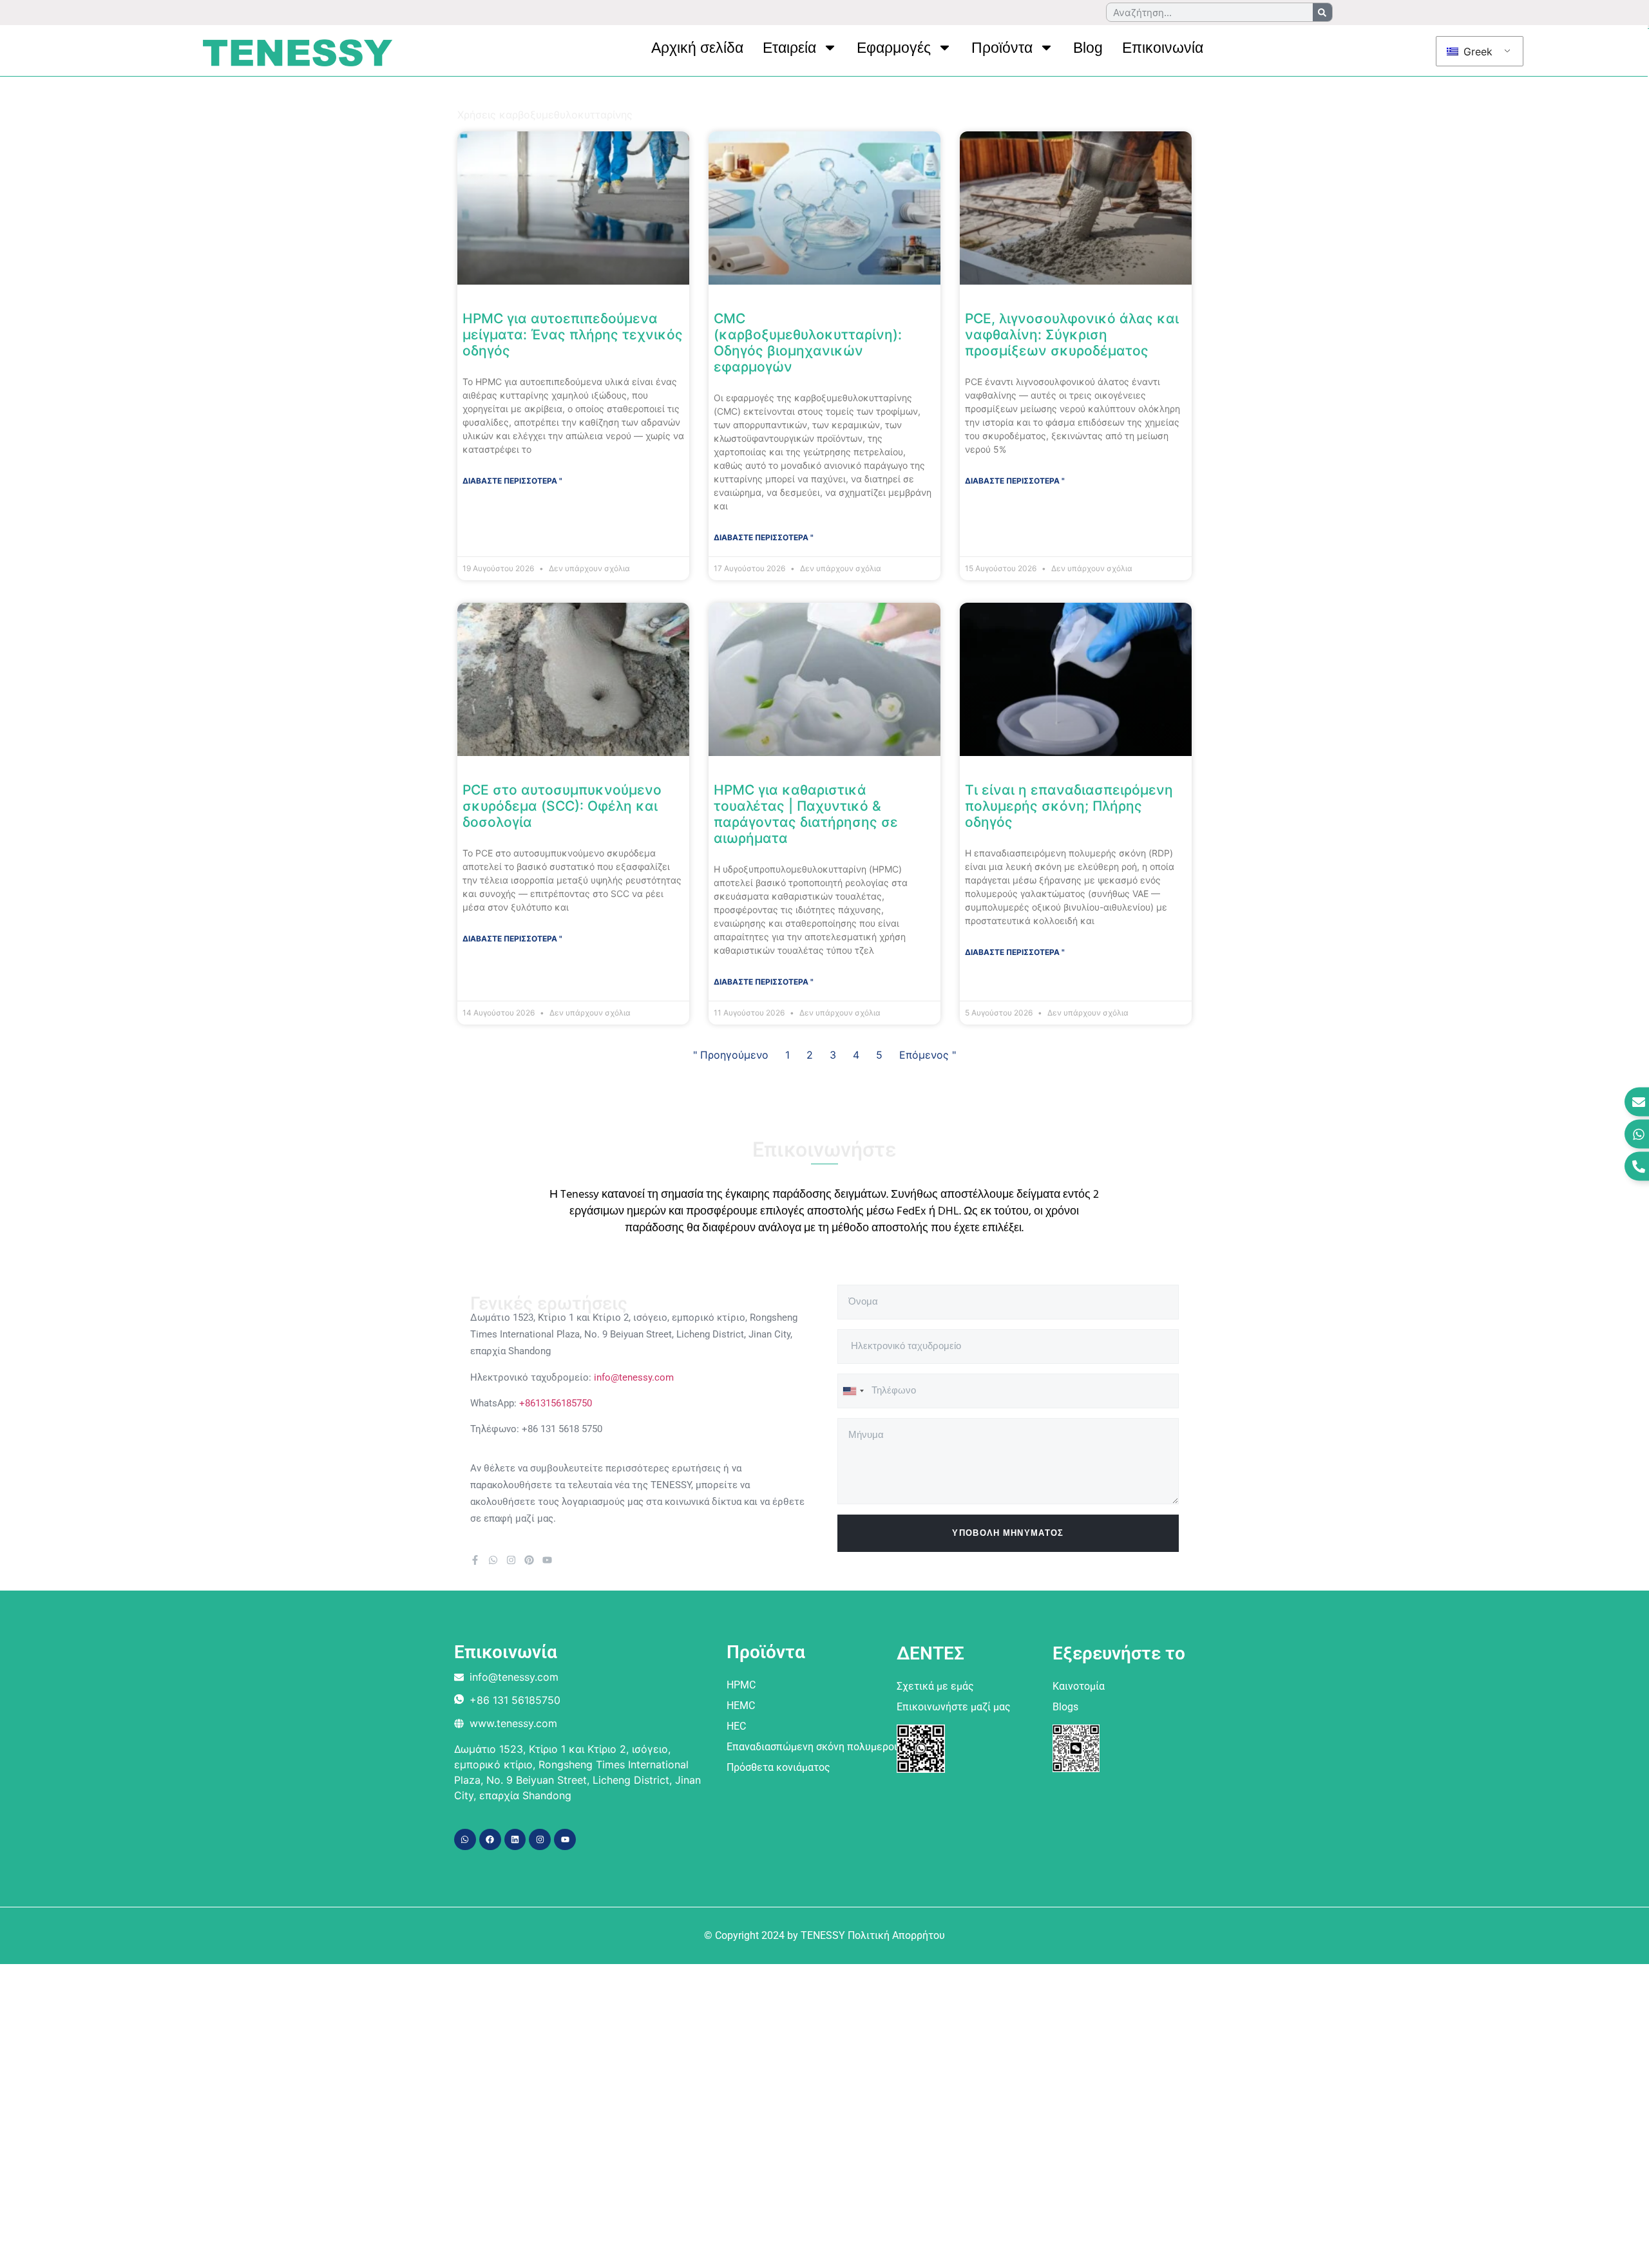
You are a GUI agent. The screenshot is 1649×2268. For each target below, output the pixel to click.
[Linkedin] (515, 1840)
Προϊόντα (1002, 48)
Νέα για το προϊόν (583, 102)
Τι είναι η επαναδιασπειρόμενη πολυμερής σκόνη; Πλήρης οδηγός (1069, 806)
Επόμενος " (928, 1055)
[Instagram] (511, 1560)
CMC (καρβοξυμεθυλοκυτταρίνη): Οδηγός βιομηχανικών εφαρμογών (808, 343)
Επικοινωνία (1163, 48)
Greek (1476, 52)
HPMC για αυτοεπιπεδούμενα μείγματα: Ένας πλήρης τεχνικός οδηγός (573, 335)
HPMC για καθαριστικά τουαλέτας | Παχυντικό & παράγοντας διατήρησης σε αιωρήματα (806, 814)
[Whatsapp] (493, 1560)
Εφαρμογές (894, 48)
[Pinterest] (529, 1560)
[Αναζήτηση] (1322, 12)
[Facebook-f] (475, 1560)
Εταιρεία (789, 48)
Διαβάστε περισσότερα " (512, 481)
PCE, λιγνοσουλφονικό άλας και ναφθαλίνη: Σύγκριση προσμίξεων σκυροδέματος (1072, 335)
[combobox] (853, 1391)
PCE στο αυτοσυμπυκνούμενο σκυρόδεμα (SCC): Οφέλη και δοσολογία (562, 806)
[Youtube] (547, 1560)
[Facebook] (490, 1840)
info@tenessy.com (634, 1377)
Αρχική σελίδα (697, 48)
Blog (1088, 48)
